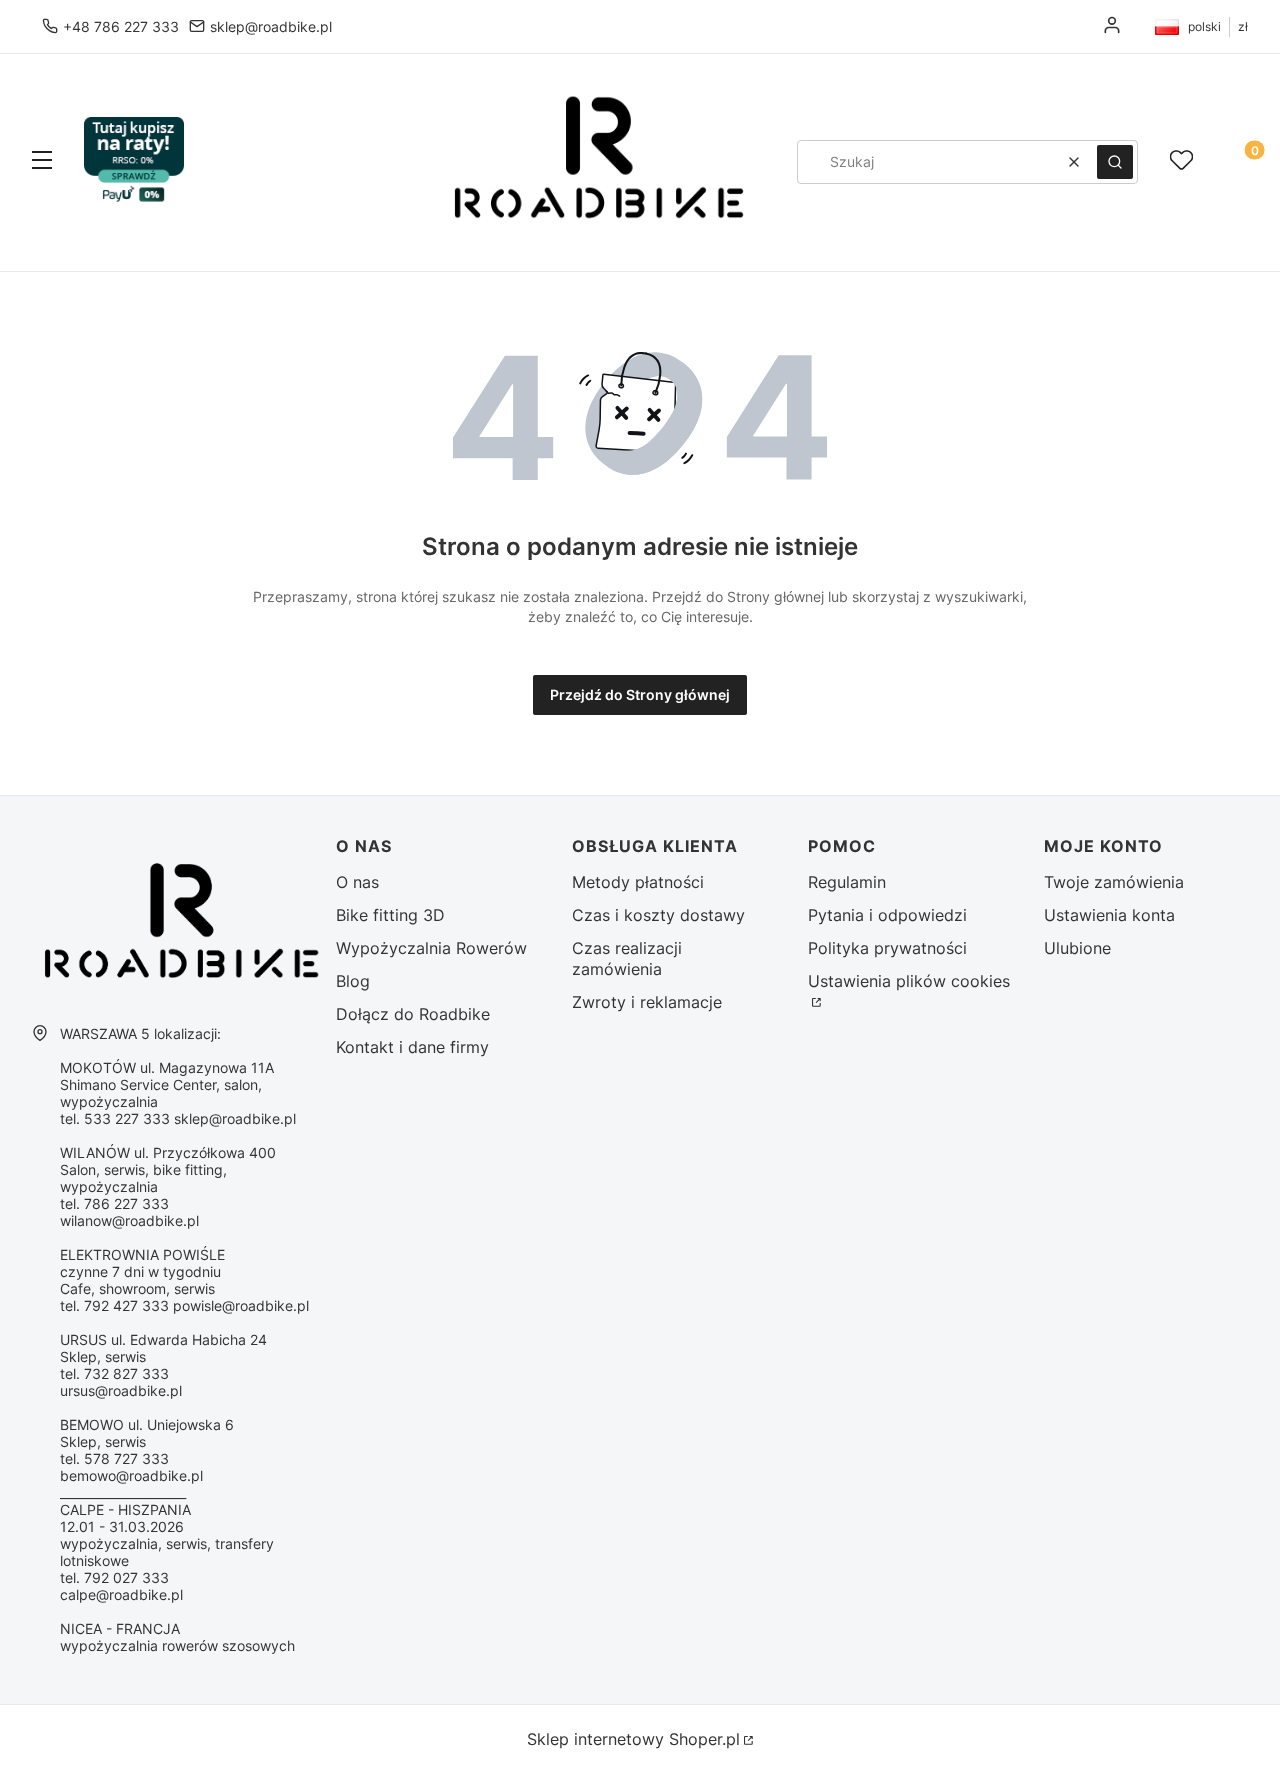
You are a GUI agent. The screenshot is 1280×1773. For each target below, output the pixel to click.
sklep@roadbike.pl (271, 26)
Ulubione (1077, 948)
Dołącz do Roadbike (413, 1014)
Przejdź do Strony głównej (640, 694)
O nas (357, 882)
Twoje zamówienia (1114, 882)
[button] (42, 162)
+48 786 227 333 (121, 26)
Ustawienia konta (1109, 915)
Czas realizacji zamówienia (627, 958)
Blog (353, 981)
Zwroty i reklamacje (647, 1002)
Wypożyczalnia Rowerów (431, 948)
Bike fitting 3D (390, 915)
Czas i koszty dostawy (658, 915)
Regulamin (847, 882)
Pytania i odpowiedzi (887, 915)
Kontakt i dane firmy (412, 1047)
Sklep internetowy (633, 1739)
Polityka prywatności (887, 948)
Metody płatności (638, 882)
